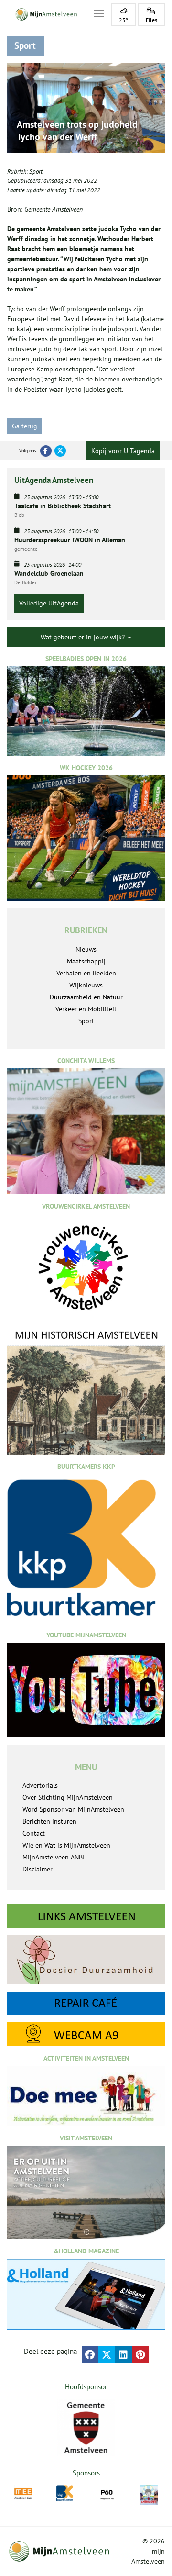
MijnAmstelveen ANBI (54, 1857)
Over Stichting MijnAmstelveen (68, 1797)
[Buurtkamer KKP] (65, 2493)
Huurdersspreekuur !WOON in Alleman (70, 540)
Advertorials (40, 1785)
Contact (34, 1833)
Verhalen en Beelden (86, 973)
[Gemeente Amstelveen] (86, 2428)
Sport (36, 172)
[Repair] (86, 2003)
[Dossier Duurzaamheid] (86, 1960)
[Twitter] (60, 451)
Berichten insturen (49, 1821)
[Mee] (23, 2494)
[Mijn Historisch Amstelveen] (86, 1392)
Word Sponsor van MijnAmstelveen (73, 1809)
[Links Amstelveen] (86, 1916)
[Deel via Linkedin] (124, 2355)
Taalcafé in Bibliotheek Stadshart (63, 506)
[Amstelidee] (149, 2495)
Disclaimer (38, 1869)
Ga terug (25, 426)
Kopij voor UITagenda (123, 451)
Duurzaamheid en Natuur (86, 997)
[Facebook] (46, 451)
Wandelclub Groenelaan (49, 573)
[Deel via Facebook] (90, 2355)
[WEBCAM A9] (86, 2034)
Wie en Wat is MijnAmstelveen (66, 1845)
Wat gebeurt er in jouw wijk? (84, 637)
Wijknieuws (86, 985)
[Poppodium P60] (107, 2494)
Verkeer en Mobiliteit (86, 1009)
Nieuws (86, 949)
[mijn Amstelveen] (44, 14)
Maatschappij (86, 961)
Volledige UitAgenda (49, 603)
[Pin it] (140, 2355)
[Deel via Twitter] (107, 2355)
